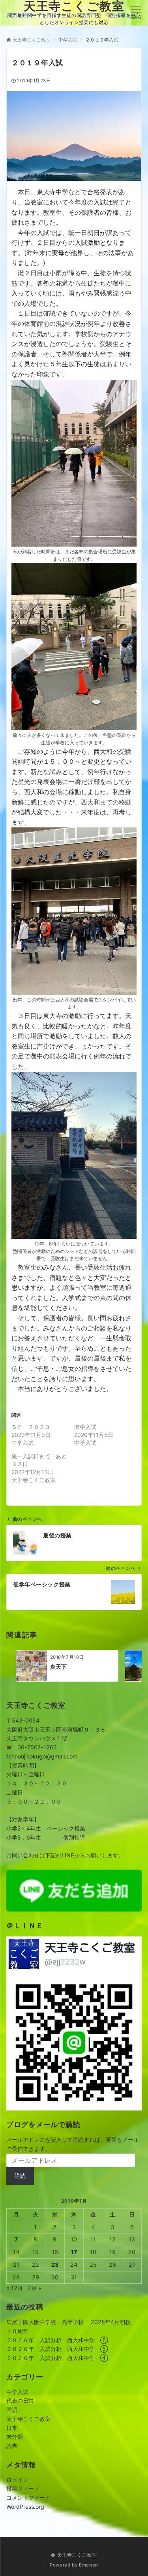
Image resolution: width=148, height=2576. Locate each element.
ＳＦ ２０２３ (31, 1427)
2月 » (35, 2288)
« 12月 (15, 2288)
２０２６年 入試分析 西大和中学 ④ (57, 2358)
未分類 (15, 2437)
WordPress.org (25, 2507)
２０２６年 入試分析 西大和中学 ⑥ (57, 2340)
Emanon (89, 2565)
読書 (12, 2446)
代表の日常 (20, 2401)
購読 (20, 2176)
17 (74, 2252)
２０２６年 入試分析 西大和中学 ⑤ (57, 2349)
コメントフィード (28, 2497)
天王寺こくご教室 (28, 2419)
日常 (12, 2428)
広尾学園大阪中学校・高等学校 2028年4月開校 (68, 2322)
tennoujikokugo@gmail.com (42, 1756)
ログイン (17, 2480)
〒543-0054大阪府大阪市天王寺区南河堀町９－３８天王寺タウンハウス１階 (56, 1729)
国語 (12, 2410)
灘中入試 (85, 1427)
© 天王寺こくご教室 (74, 2555)
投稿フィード (23, 2488)
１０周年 (17, 2331)
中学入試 (17, 2392)
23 (55, 2265)
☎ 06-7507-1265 (32, 1747)
